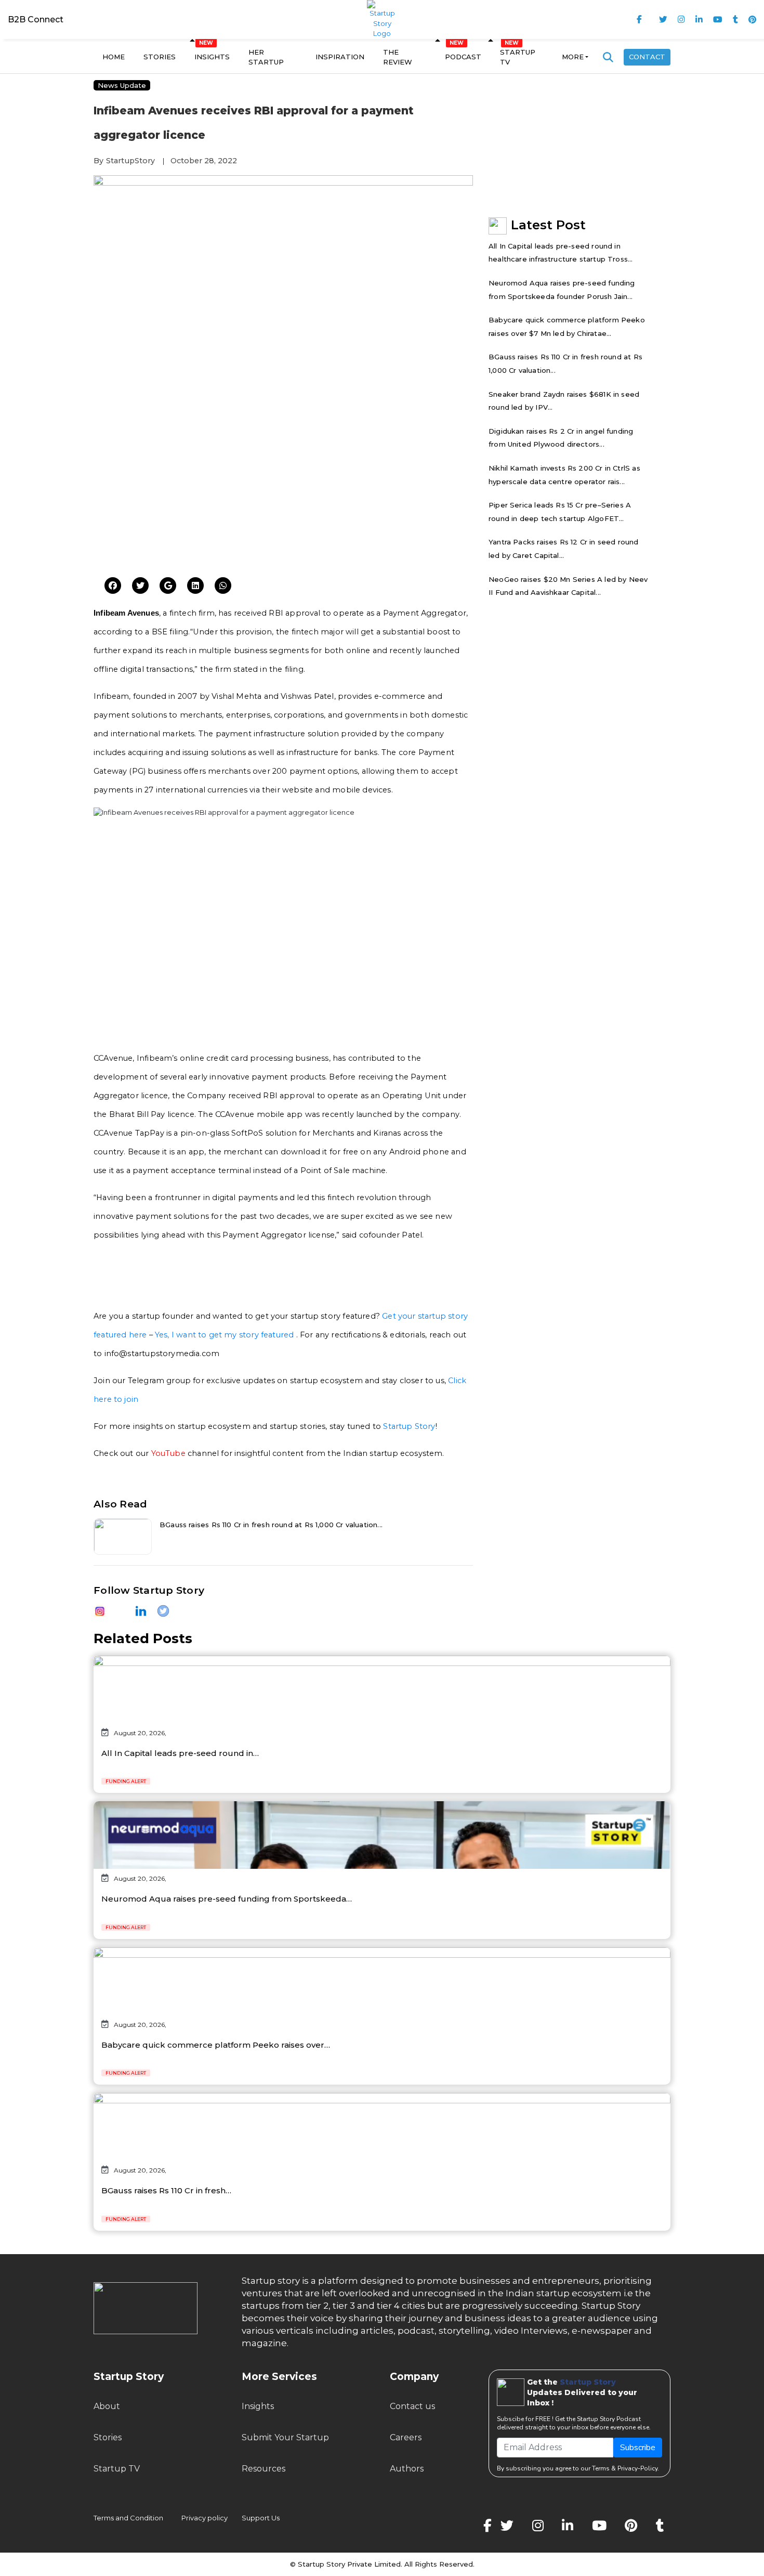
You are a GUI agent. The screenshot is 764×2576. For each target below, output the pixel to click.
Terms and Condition (128, 2518)
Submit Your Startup (285, 2437)
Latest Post (548, 225)
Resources (264, 2469)
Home (114, 57)
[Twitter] (113, 586)
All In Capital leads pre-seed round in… (180, 1753)
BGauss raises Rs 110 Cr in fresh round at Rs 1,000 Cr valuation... (271, 1525)
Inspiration (340, 57)
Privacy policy (205, 2518)
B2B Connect (36, 19)
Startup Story (409, 1426)
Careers (406, 2437)
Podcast (463, 57)
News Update (122, 85)
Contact (647, 57)
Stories (160, 57)
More (573, 57)
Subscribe (638, 2448)
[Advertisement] (283, 489)
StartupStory (130, 161)
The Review (398, 57)
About (107, 2406)
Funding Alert (126, 1781)
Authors (407, 2469)
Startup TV (518, 57)
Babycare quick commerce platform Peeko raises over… (216, 2045)
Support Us (254, 2518)
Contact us (412, 2406)
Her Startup (266, 57)
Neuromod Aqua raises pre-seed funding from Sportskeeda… (227, 1899)
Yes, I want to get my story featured (224, 1335)
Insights (212, 57)
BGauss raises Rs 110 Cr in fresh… (166, 2190)
